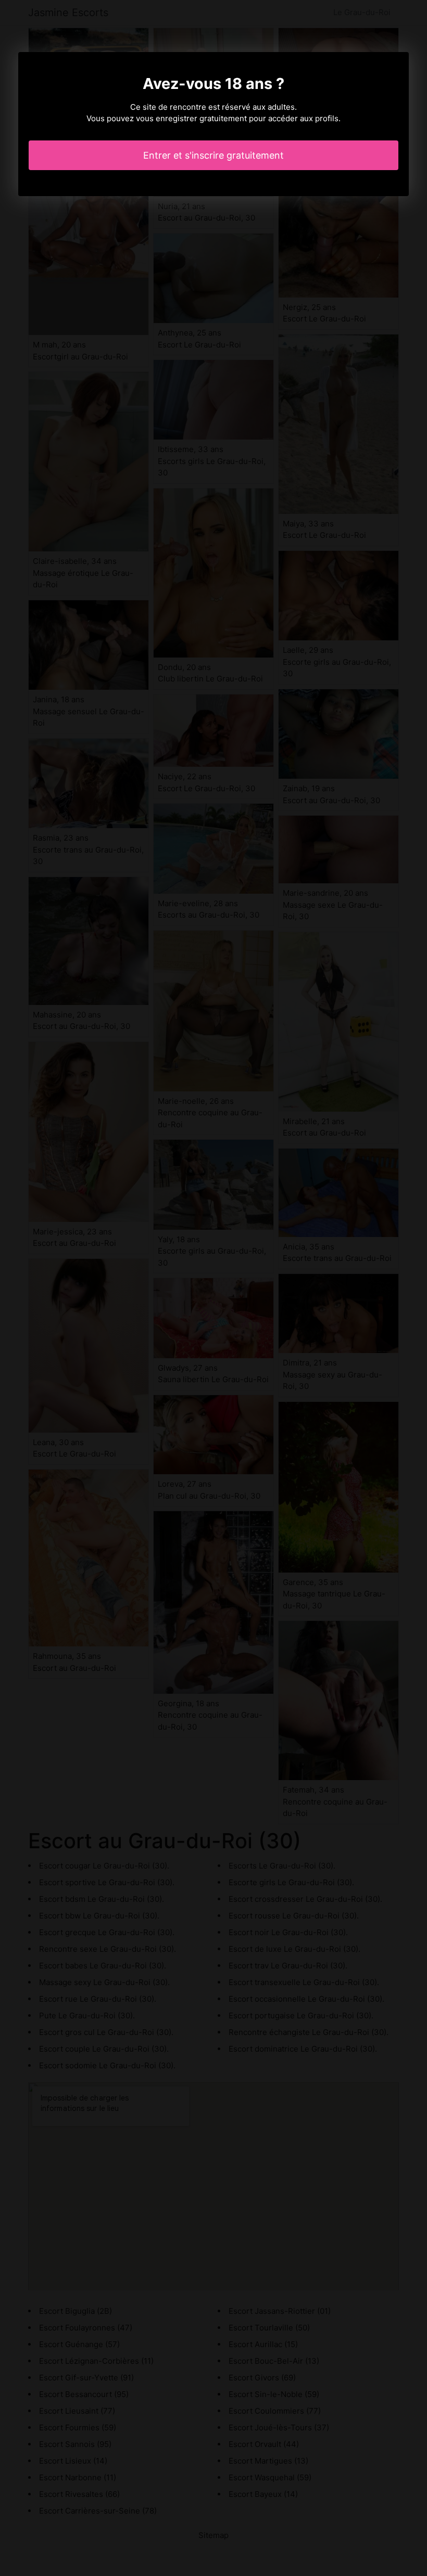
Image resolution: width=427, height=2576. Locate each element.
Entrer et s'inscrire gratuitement (213, 155)
